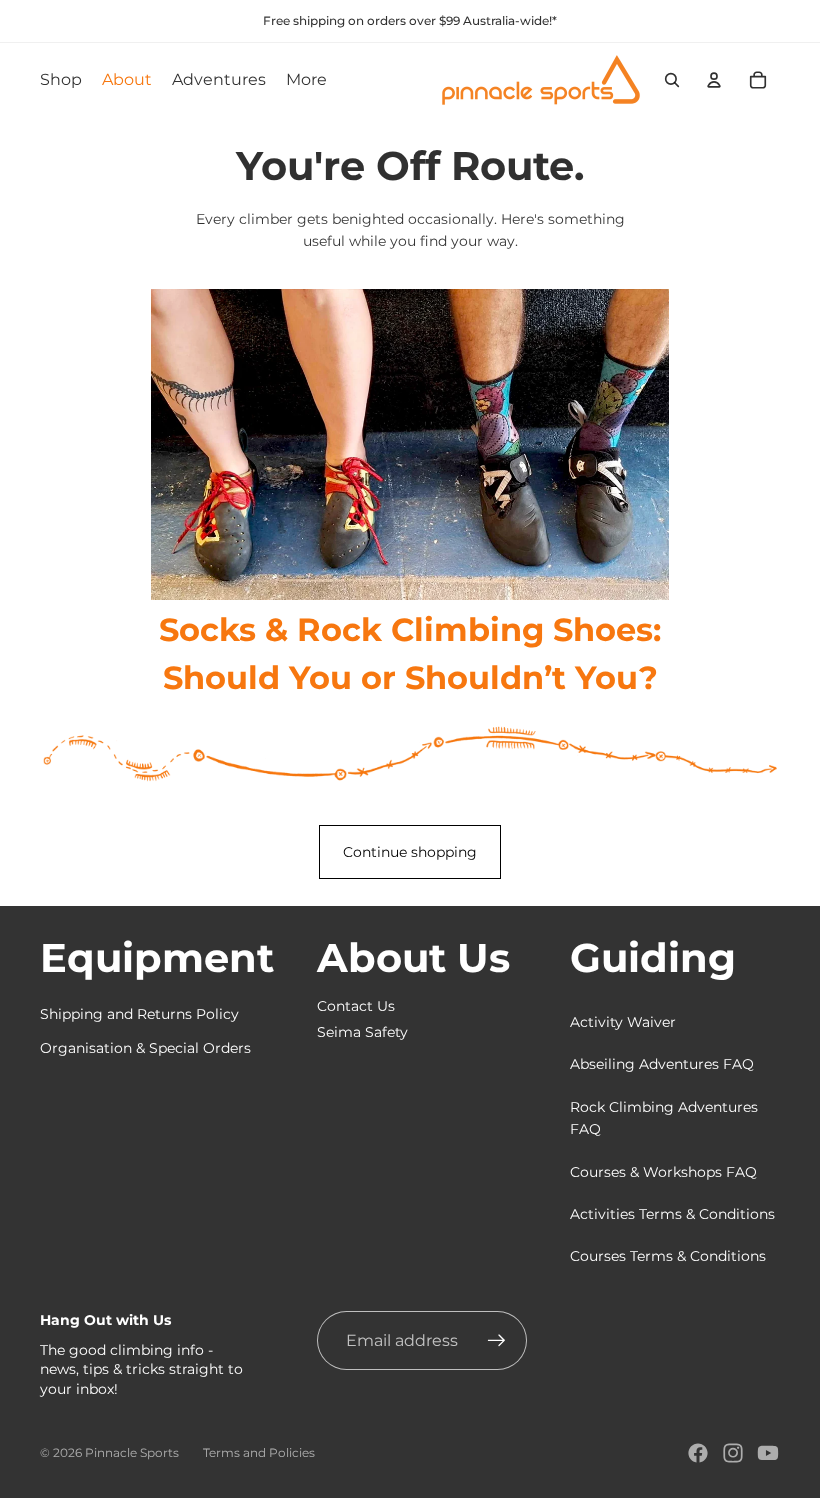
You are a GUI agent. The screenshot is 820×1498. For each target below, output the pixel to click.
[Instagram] (733, 1453)
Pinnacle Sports (132, 1452)
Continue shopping (410, 852)
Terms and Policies (259, 1452)
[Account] (714, 80)
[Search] (672, 80)
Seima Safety (362, 1032)
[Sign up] (497, 1341)
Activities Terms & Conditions (672, 1214)
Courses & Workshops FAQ (663, 1172)
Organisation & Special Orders (145, 1048)
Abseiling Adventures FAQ (662, 1064)
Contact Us (356, 1006)
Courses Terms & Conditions (668, 1256)
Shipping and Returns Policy (139, 1014)
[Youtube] (768, 1453)
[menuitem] (306, 80)
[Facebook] (698, 1453)
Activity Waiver (623, 1022)
